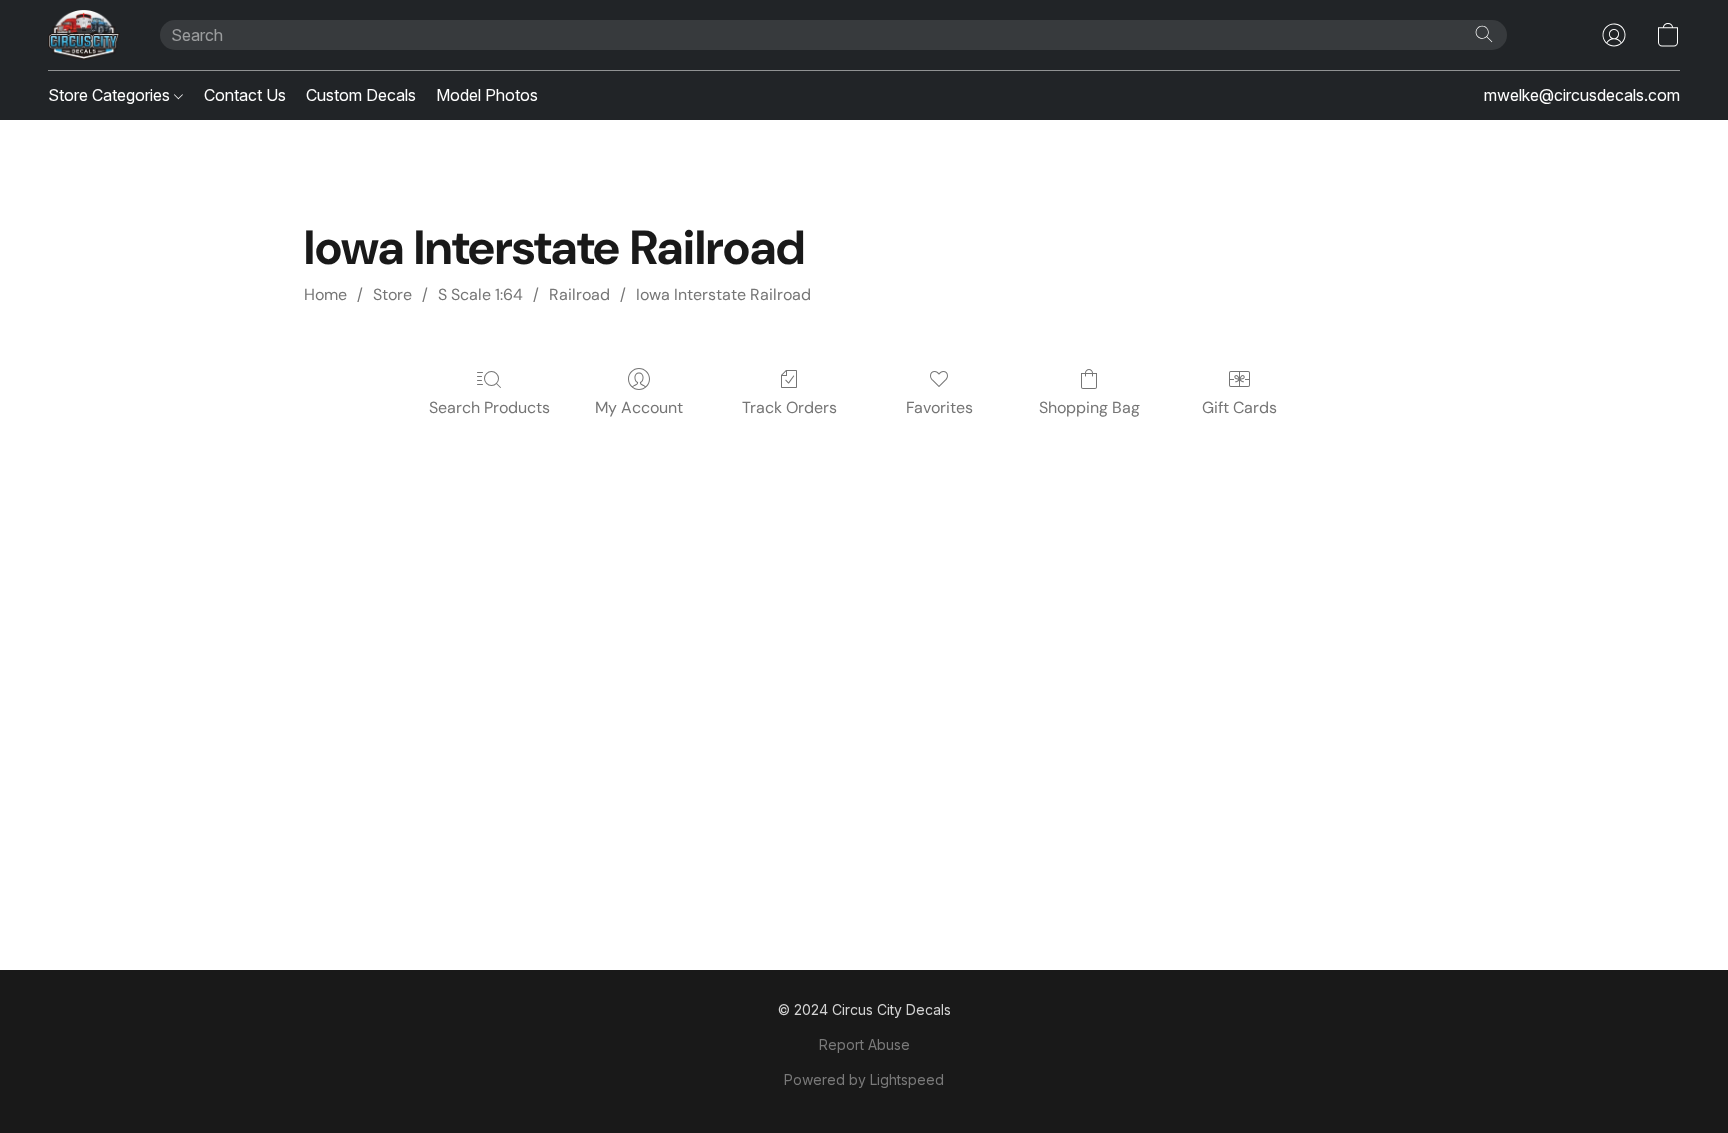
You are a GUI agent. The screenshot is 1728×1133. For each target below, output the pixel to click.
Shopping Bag (1089, 407)
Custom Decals (361, 95)
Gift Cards (1239, 407)
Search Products (489, 407)
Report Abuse (864, 1044)
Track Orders (789, 407)
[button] (84, 35)
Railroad (579, 294)
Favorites (939, 407)
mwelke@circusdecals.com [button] (1582, 95)
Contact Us (245, 95)
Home (325, 294)
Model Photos (487, 95)
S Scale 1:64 (480, 294)
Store (392, 294)
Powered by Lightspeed (864, 1079)
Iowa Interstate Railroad (723, 294)
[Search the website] (1484, 34)
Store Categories (111, 95)
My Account (639, 407)
